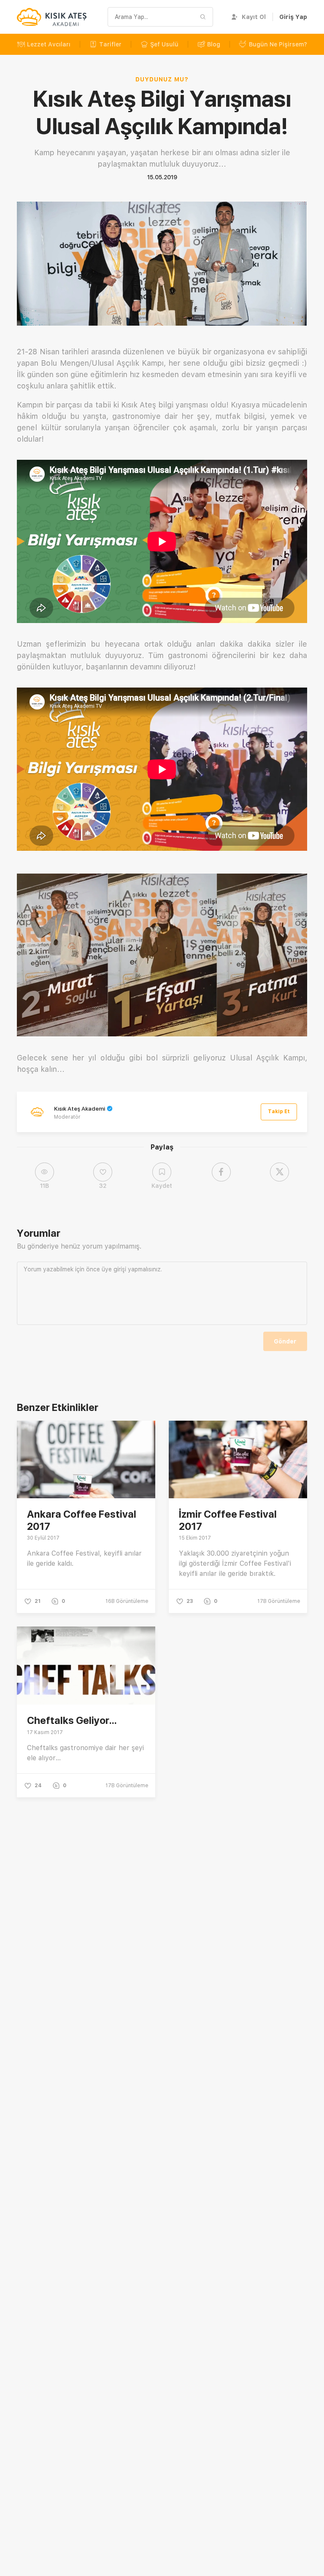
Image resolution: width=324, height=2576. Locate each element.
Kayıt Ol (254, 17)
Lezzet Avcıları (49, 44)
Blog (214, 44)
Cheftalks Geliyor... (72, 1720)
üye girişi (114, 1269)
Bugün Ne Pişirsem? (278, 44)
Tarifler (110, 44)
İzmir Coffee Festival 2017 (228, 1520)
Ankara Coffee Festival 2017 (82, 1520)
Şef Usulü (164, 44)
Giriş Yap (293, 17)
